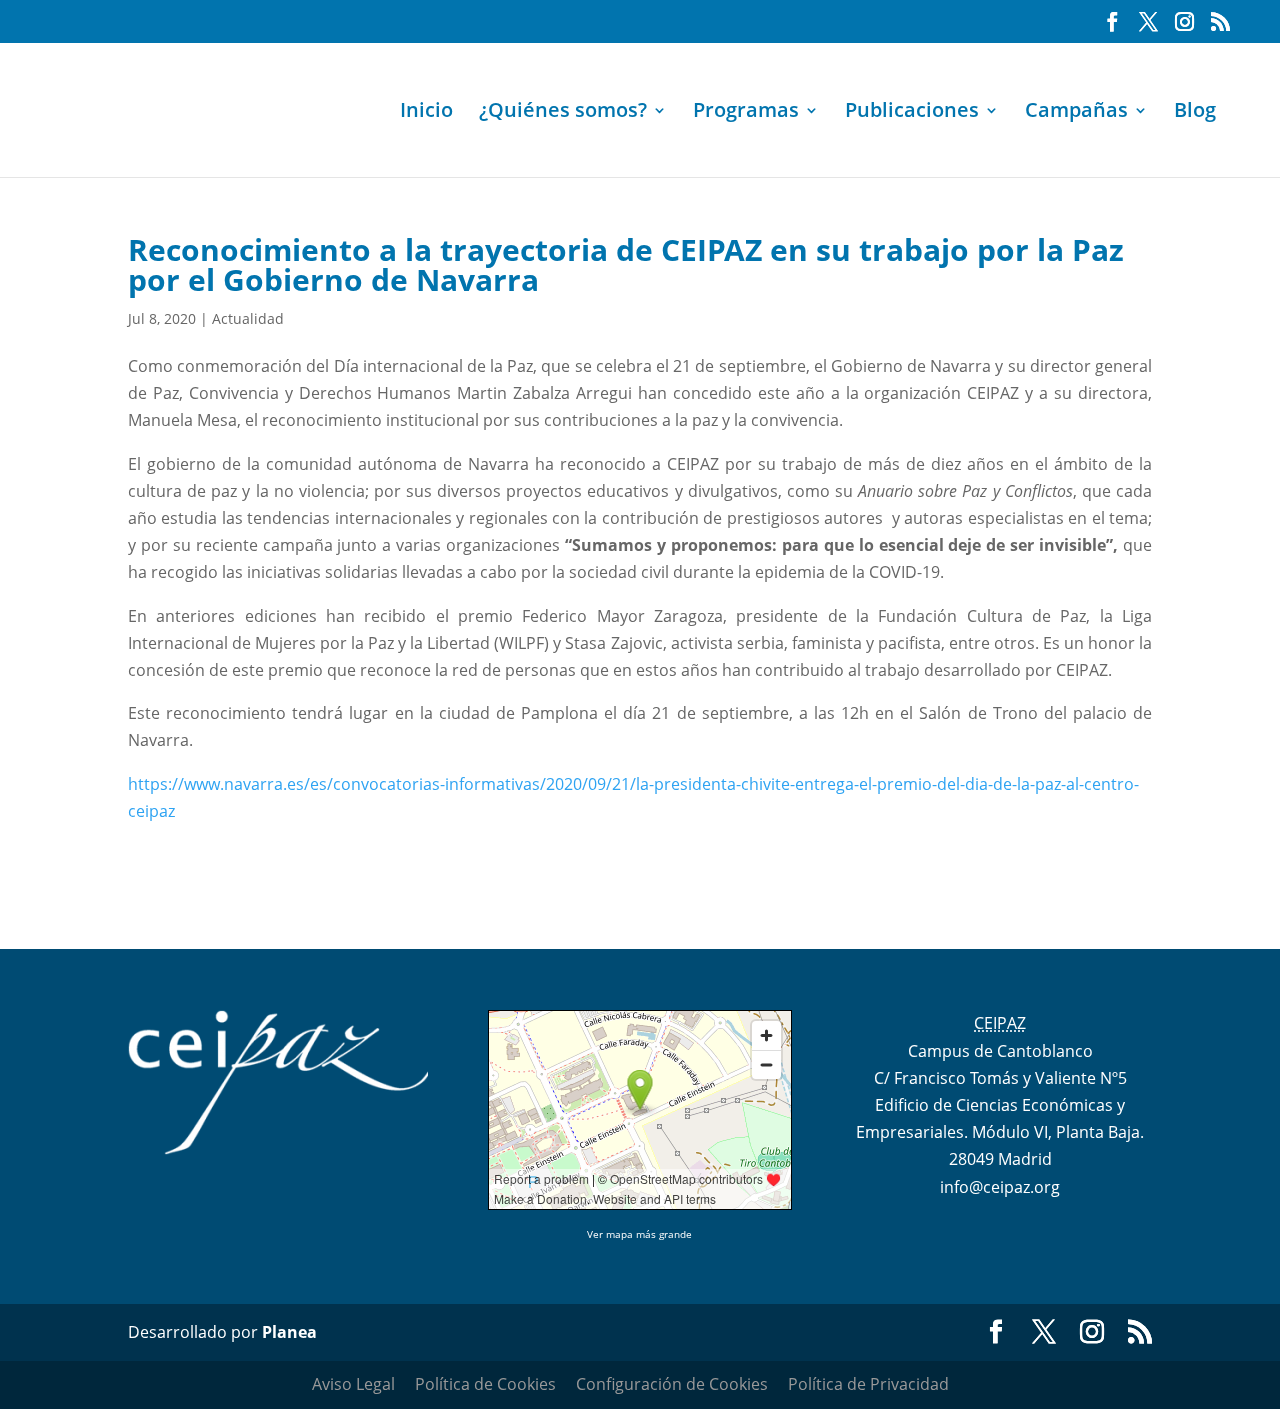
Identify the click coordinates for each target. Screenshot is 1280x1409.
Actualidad (248, 318)
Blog (1195, 113)
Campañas (1076, 113)
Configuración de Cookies (672, 1384)
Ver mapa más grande (639, 1234)
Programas (746, 113)
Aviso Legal (353, 1384)
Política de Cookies (485, 1384)
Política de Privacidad (868, 1384)
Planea (289, 1332)
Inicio (426, 113)
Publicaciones (912, 113)
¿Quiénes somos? (563, 113)
